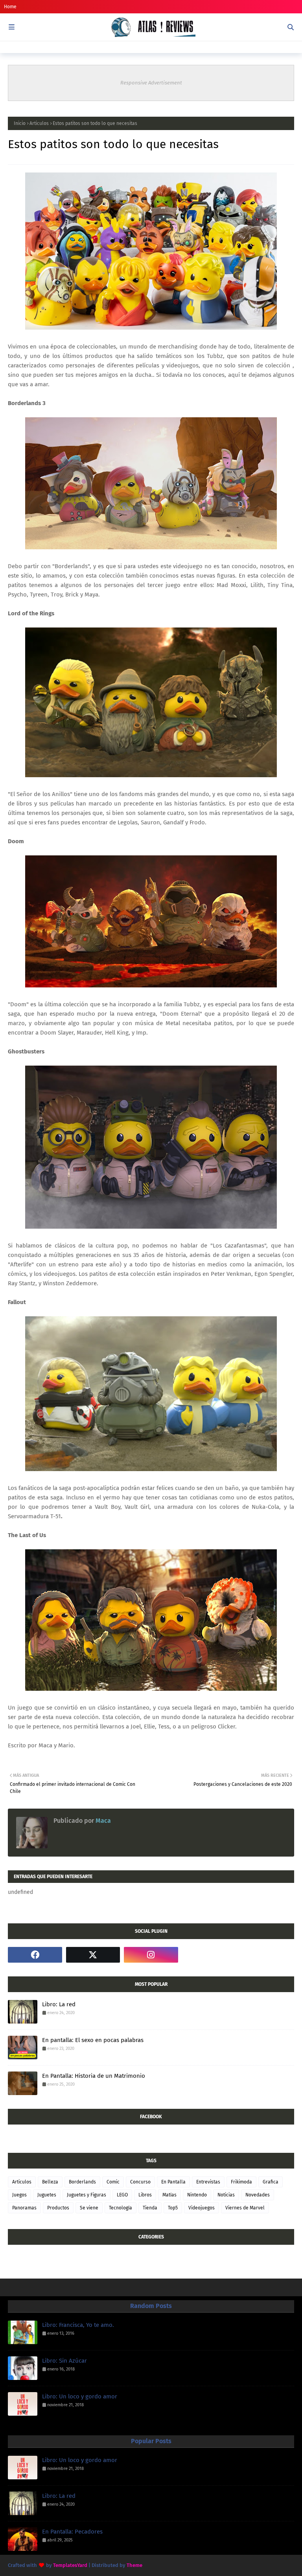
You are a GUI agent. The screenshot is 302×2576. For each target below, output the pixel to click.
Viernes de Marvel (245, 2208)
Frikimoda (241, 2182)
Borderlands (82, 2182)
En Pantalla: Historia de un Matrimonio (94, 2076)
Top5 (173, 2208)
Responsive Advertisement (151, 83)
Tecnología (121, 2208)
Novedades (258, 2195)
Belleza (50, 2182)
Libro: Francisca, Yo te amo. (78, 2325)
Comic (113, 2182)
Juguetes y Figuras (87, 2195)
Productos (58, 2208)
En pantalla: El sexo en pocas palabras (93, 2040)
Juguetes (47, 2195)
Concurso (140, 2182)
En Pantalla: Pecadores (72, 2532)
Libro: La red (59, 2004)
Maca (102, 1821)
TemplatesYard (70, 2565)
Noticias (226, 2195)
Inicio (20, 123)
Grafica (271, 2182)
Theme (134, 2565)
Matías (169, 2195)
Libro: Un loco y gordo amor (80, 2396)
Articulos (39, 123)
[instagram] (151, 1955)
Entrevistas (208, 2182)
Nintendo (197, 2195)
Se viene (89, 2208)
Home (10, 7)
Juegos (19, 2195)
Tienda (150, 2208)
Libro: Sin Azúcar (64, 2361)
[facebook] (35, 1955)
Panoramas (24, 2208)
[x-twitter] (93, 1955)
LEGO (122, 2195)
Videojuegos (202, 2208)
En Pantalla (173, 2182)
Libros (145, 2195)
